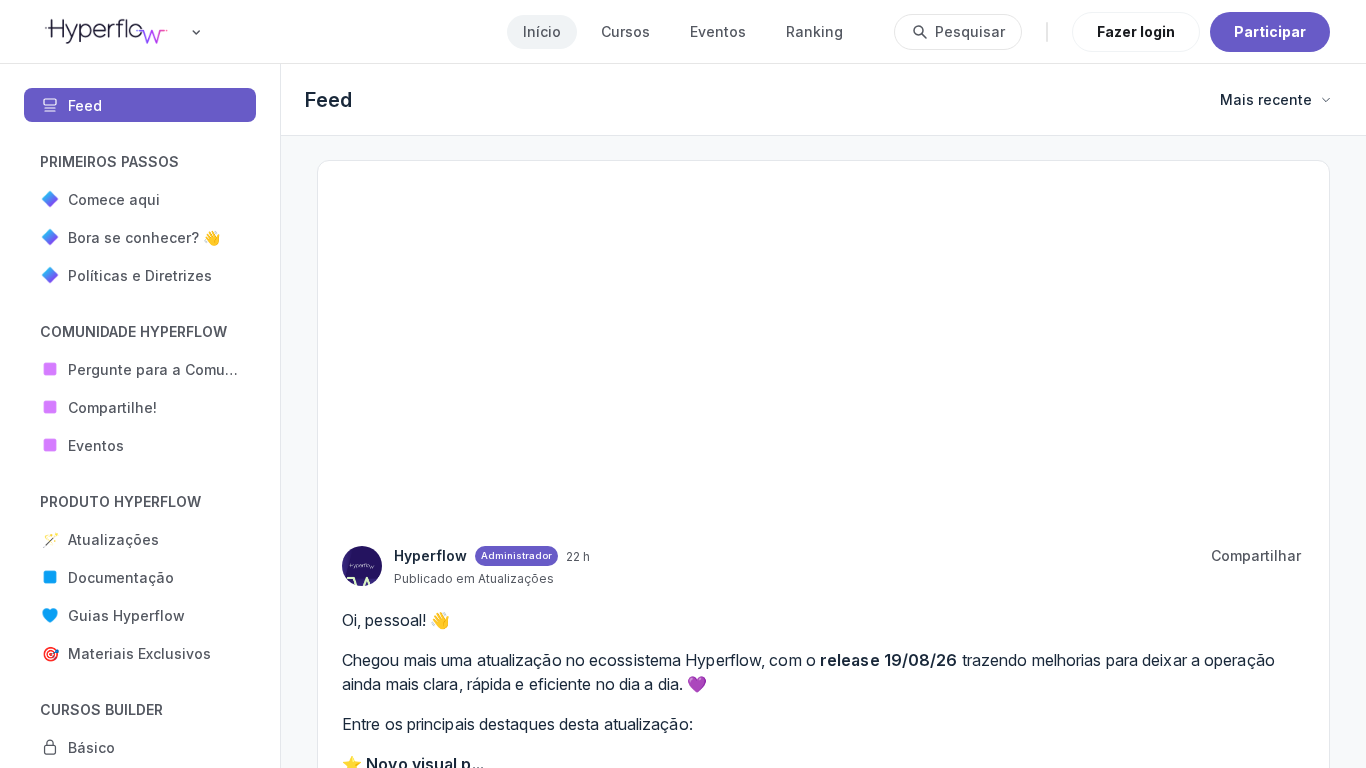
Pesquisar (970, 31)
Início (542, 31)
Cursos (625, 31)
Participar (1270, 31)
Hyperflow (1114, 291)
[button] (140, 199)
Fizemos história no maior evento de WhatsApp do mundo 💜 (1193, 250)
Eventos (718, 31)
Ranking (814, 31)
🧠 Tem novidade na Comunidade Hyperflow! (1168, 420)
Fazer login (1136, 31)
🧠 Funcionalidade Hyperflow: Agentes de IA (1189, 340)
